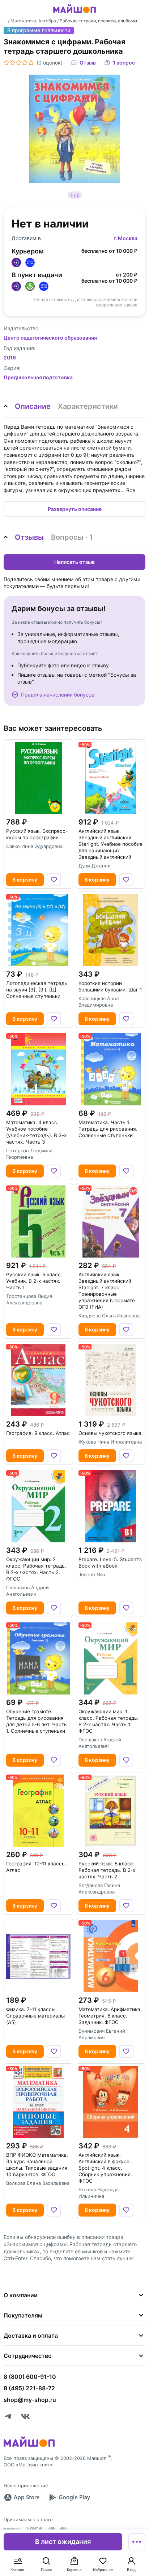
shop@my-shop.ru (30, 2400)
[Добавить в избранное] (54, 880)
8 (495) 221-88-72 (29, 2388)
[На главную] (74, 14)
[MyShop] (29, 2446)
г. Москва (125, 238)
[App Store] (22, 2497)
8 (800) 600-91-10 (30, 2377)
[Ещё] (137, 2542)
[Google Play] (69, 2497)
